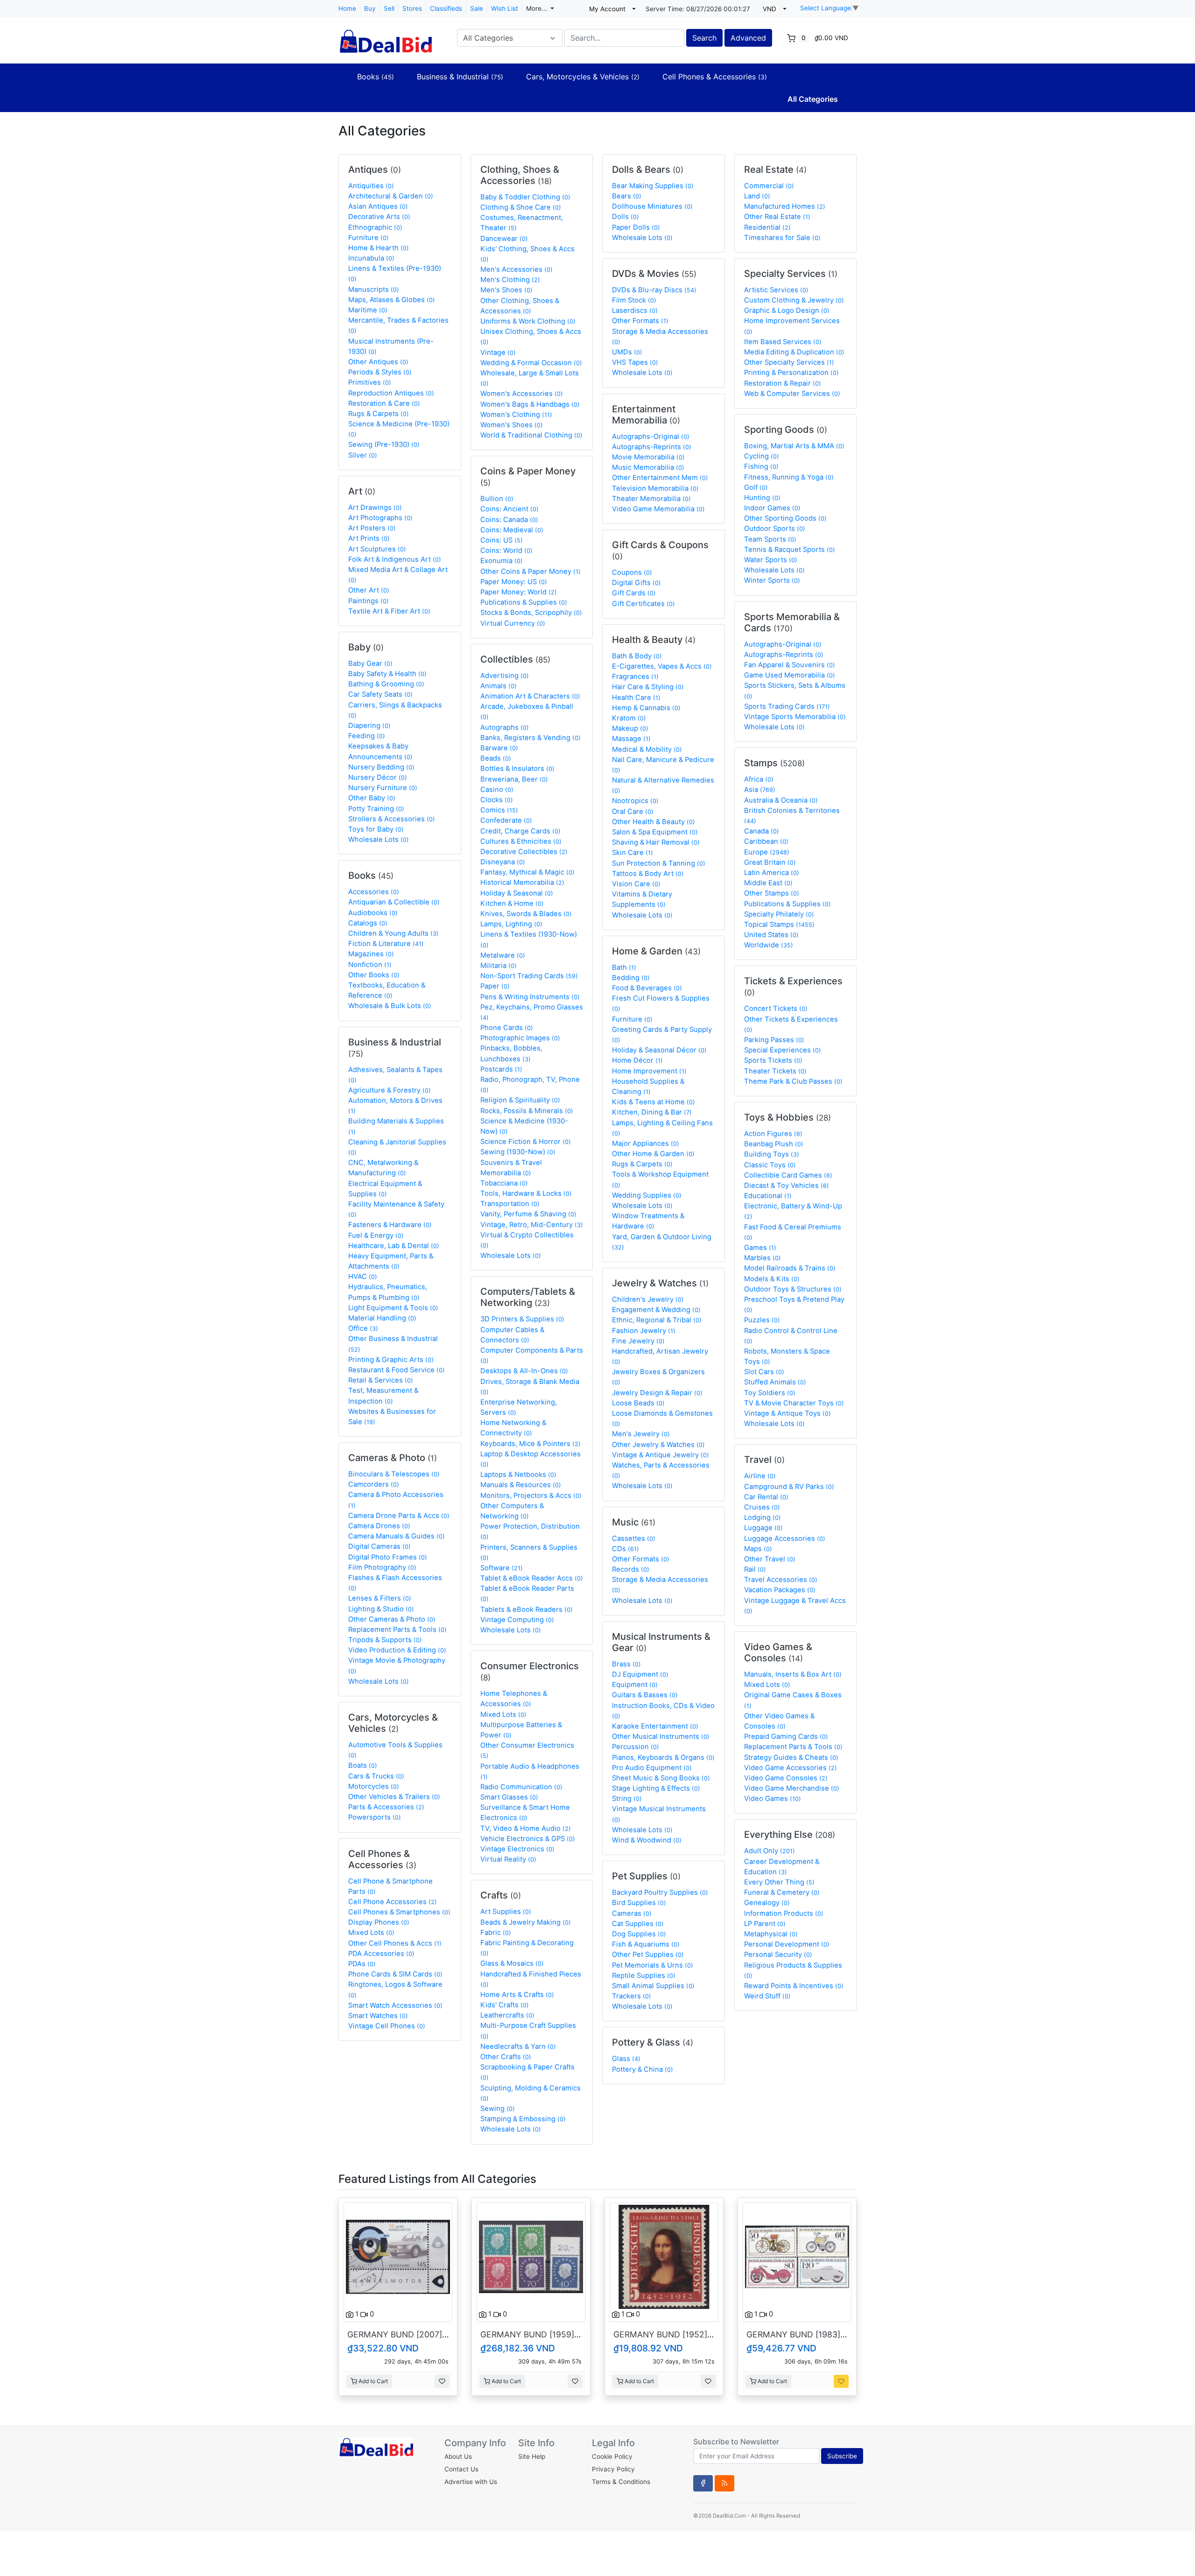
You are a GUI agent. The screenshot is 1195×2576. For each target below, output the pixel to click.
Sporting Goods (786, 430)
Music (634, 1522)
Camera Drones (379, 1526)
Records (631, 1569)
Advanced (748, 38)
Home (347, 8)
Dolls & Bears (648, 169)
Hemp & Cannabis (646, 708)
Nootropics (635, 801)
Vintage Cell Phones (387, 2026)
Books (376, 77)
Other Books (374, 975)
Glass (626, 2059)
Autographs (505, 727)
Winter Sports (772, 580)
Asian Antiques (378, 206)
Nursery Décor (378, 777)
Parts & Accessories (386, 1807)
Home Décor (637, 1060)
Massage (631, 739)
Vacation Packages (780, 1590)
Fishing (761, 466)
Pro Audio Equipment (652, 1768)
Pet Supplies (646, 1876)
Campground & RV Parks (789, 1487)
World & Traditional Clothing (531, 435)
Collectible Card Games (788, 1175)
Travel (764, 1460)
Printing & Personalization (791, 373)
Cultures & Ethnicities (521, 841)
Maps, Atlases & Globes (392, 300)
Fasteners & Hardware (390, 1225)
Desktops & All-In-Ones (524, 1371)
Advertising (505, 676)
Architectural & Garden (391, 196)
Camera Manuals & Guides (397, 1536)
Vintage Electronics (517, 1849)
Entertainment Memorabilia (646, 415)
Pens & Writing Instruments (530, 997)
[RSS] (724, 2483)
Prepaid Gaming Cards (786, 1736)
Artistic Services (776, 290)
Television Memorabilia (655, 488)
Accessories (374, 892)
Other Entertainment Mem (660, 478)
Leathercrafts (507, 2015)
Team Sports (770, 539)
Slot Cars (764, 1372)
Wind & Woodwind (647, 1840)
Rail (755, 1569)
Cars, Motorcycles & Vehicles (583, 77)
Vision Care (636, 884)
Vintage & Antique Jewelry (661, 1455)
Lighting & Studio (381, 1609)
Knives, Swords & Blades (526, 914)
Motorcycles (374, 1786)
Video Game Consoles (786, 1778)
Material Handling (382, 1318)
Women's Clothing (516, 415)
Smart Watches (378, 2016)
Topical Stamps (779, 925)
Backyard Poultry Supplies (660, 1892)
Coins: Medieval (512, 530)
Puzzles (762, 1320)
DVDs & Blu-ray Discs (654, 290)
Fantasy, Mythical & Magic (527, 872)
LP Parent (765, 1924)
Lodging (763, 1517)
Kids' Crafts (505, 2005)
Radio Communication (521, 1787)
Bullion (497, 499)
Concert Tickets (776, 1009)
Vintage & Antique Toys (787, 1413)
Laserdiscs (635, 311)
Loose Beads (638, 1403)
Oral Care (633, 812)
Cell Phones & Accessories (715, 77)
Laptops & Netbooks (518, 1475)
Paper (495, 986)
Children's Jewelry (648, 1299)
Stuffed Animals (775, 1382)
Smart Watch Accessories (395, 2005)
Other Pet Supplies (648, 1955)
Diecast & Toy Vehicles (787, 1186)
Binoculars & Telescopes (394, 1474)
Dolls (626, 217)
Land (757, 196)
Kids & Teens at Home (654, 1102)
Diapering (369, 726)
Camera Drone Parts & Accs (399, 1516)
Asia (760, 790)
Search (704, 38)
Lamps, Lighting (511, 924)
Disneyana (503, 862)
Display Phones (379, 1922)
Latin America (772, 873)
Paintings (369, 601)
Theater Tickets (775, 1071)
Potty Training (376, 809)
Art (362, 491)
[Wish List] (442, 2381)
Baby (366, 647)
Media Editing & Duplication (794, 352)
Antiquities (371, 186)
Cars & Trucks (376, 1776)
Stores (412, 8)
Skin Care (633, 853)
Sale (477, 8)
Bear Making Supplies (653, 186)
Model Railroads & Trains (790, 1268)
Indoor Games (772, 508)
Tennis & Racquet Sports (790, 550)
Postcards (501, 1069)
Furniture (369, 238)
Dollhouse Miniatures (652, 206)
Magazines (371, 954)
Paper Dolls (636, 227)
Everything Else (790, 1835)
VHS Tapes (635, 362)
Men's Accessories (517, 269)
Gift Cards (634, 593)
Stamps (774, 763)
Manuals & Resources (521, 1485)
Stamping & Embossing (523, 2119)
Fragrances (635, 677)
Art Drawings (375, 508)
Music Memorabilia (648, 467)
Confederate (506, 820)
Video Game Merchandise (792, 1788)
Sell (389, 8)
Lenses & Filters (380, 1598)
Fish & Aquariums (646, 1944)
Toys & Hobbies (787, 1117)
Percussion (636, 1747)
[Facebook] (703, 2483)
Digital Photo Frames (388, 1557)
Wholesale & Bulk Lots (390, 1006)
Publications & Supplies (524, 602)
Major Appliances (646, 1143)
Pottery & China (643, 2069)
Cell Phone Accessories (393, 1902)
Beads (496, 758)
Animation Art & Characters (530, 696)
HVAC (363, 1277)
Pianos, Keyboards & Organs (663, 1757)
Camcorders (374, 1484)
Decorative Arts (379, 217)
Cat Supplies (638, 1924)
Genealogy (767, 1903)
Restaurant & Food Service (397, 1370)
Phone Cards (507, 1028)
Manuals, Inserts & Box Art (793, 1674)
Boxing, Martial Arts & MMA (794, 446)
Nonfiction (370, 965)
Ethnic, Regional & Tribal (657, 1320)
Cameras (632, 1913)
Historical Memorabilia (522, 882)
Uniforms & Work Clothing (528, 321)
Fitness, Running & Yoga (789, 477)
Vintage (498, 353)
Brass (626, 1664)
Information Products (784, 1913)
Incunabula (371, 258)
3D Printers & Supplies (522, 1319)
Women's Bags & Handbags (530, 404)
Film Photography (382, 1567)
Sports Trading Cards (787, 706)
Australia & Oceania (781, 800)
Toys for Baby (376, 829)
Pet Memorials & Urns (653, 1965)
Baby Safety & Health (387, 674)
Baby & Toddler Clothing (525, 197)
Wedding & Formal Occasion (531, 363)
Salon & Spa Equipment (655, 832)
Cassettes (634, 1539)
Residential (767, 227)
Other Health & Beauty (654, 822)
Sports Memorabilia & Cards (792, 622)
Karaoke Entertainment (655, 1726)
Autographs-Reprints (652, 447)
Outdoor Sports (775, 529)
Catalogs (368, 923)
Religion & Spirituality (520, 1100)
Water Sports (771, 560)
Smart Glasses (509, 1797)
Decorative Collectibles (524, 852)
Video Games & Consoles (778, 1652)
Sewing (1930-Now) (518, 1152)
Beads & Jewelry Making (526, 1922)
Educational (768, 1196)
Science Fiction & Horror (526, 1142)
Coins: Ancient (510, 509)
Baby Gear (370, 663)
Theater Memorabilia (651, 499)
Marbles (763, 1258)
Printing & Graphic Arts (391, 1360)
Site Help (532, 2456)
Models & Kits (772, 1279)
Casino (497, 790)
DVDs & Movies (654, 274)
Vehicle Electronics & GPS (528, 1839)
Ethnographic (375, 227)
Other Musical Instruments (661, 1736)
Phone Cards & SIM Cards (395, 1974)
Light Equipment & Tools (393, 1308)
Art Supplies (506, 1912)
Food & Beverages (647, 988)
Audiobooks (373, 913)
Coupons (632, 572)
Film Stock (634, 300)
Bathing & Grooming (386, 684)
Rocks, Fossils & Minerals (527, 1111)
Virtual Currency (513, 623)
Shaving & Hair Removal (656, 842)
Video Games (773, 1799)
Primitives (370, 382)
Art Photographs (380, 518)
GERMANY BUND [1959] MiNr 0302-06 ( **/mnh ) (576, 2334)
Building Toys (772, 1154)
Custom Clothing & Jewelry (794, 300)
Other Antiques (378, 362)
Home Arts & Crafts (517, 1995)
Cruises (762, 1507)
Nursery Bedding (381, 767)
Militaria (499, 966)
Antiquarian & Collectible (394, 902)
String (627, 1799)
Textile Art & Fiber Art (389, 611)
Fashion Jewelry (644, 1331)
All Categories (813, 99)
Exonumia (502, 561)
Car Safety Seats (380, 694)
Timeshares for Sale (782, 238)
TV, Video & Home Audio (526, 1828)
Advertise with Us (471, 2482)
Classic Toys (770, 1165)
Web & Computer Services (792, 394)
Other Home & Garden (653, 1154)
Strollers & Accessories (392, 819)
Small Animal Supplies (653, 1986)
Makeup (630, 728)
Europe (767, 852)
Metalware (503, 955)
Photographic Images (520, 1038)
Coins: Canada (509, 520)
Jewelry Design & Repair (657, 1393)
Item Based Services (783, 342)
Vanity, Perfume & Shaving (528, 1214)
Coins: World (506, 550)
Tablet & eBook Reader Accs (532, 1578)
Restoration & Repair (783, 383)
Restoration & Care (384, 403)
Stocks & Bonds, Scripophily (531, 613)
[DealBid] (385, 37)
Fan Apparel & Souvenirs (790, 665)
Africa (759, 779)
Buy (370, 8)
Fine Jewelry (638, 1341)
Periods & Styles (380, 372)
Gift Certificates (643, 604)
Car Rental (766, 1497)
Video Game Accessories (791, 1768)
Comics (499, 810)
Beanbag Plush (774, 1144)
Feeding (367, 736)
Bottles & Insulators (517, 769)
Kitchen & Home (512, 903)
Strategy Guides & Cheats (791, 1757)
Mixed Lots (371, 1933)
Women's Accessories (522, 394)
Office (363, 1328)
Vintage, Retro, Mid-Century (532, 1225)
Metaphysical (771, 1934)
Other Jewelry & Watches (658, 1445)
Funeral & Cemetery (782, 1892)
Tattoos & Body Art (648, 874)
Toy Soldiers (770, 1393)
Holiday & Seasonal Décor (659, 1050)
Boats (363, 1765)
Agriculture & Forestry (390, 1090)
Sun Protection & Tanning (659, 863)
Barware (499, 748)
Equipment (635, 1685)
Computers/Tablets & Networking (528, 1297)
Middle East (768, 883)
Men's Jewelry (641, 1434)
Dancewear (504, 239)
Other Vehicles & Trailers (394, 1797)
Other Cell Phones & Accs (395, 1943)
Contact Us (461, 2469)
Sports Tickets (773, 1060)
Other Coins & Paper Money (531, 572)
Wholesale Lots (379, 840)
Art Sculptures (377, 549)
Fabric (496, 1933)
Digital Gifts (636, 583)
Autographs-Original (651, 437)
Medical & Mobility (647, 749)
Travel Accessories (781, 1580)
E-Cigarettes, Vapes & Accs (662, 666)
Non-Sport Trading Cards (529, 976)
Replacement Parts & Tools (397, 1630)
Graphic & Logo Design (787, 311)
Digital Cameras (380, 1546)
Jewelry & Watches (660, 1283)
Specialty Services (791, 274)
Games (760, 1248)
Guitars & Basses (645, 1695)
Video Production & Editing (397, 1650)
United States (771, 935)
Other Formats (640, 321)
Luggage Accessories (785, 1539)
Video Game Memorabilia (658, 509)
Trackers (632, 1996)
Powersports (375, 1817)
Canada (762, 831)
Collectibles (515, 659)
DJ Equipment (640, 1674)
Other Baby (372, 798)
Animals (499, 686)
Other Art (369, 590)
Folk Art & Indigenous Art (395, 559)
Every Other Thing (779, 1882)
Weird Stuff (767, 1996)
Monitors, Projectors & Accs (531, 1496)
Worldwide (769, 945)
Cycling (762, 456)
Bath (624, 967)
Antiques (375, 169)
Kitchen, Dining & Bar (652, 1112)
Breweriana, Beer (514, 779)
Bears (627, 196)
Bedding (631, 978)
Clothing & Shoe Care (521, 207)
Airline (760, 1476)
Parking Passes (774, 1040)
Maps (758, 1549)
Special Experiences (783, 1050)
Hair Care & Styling (648, 687)
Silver (363, 455)
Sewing (498, 2109)
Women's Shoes (512, 425)
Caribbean (766, 841)
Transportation (510, 1204)
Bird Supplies (639, 1903)
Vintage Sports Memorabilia (795, 717)
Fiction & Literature (386, 944)
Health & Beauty (654, 640)
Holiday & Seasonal (517, 893)
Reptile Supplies (644, 1976)
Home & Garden (656, 951)
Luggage (763, 1528)
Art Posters (372, 528)
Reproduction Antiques (391, 393)
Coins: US (502, 540)
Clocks (497, 800)
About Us (458, 2456)
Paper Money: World (519, 592)
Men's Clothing (510, 280)
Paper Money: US (514, 582)
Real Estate (775, 169)
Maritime (368, 310)
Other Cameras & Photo (392, 1619)
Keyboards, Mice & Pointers (531, 1444)
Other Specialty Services (789, 362)
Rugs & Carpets (379, 414)
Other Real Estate (777, 217)
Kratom (629, 718)
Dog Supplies (639, 1934)
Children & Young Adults (394, 933)
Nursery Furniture (383, 788)
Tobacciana (504, 1183)
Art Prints (369, 538)
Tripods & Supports (385, 1640)
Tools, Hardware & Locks (526, 1193)
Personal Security (778, 1955)
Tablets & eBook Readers (527, 1609)
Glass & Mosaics (512, 1963)
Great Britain (770, 862)
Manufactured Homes (785, 206)
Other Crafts (506, 2057)
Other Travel (770, 1559)
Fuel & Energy (376, 1235)
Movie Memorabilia (648, 457)
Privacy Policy (613, 2469)
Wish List (505, 8)
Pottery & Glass (653, 2042)
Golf (756, 487)
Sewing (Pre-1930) (384, 445)
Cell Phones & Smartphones (399, 1912)
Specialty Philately (779, 914)
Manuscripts (374, 289)
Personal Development (787, 1944)
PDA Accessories (381, 1954)
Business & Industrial (460, 77)
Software (502, 1568)
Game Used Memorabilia (790, 675)
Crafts (501, 1895)
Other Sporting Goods (785, 518)
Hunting (762, 498)
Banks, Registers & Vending (531, 738)
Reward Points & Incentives (794, 1986)
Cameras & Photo (393, 1458)
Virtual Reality (508, 1859)
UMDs (627, 352)
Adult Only (770, 1851)
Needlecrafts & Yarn (518, 2047)
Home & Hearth (379, 248)
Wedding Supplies (647, 1195)
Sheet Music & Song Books (661, 1778)
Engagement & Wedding (656, 1310)
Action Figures (773, 1134)
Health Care (636, 698)
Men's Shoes (506, 290)
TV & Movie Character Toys (794, 1403)
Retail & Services (381, 1380)
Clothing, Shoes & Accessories (520, 175)
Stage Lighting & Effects (656, 1788)
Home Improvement (649, 1071)
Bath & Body (637, 656)
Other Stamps (772, 893)
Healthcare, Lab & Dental (394, 1246)
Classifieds (446, 8)
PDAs (362, 1964)
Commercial (769, 186)
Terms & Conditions (621, 2482)
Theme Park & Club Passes (793, 1081)
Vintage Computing (517, 1620)
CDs (626, 1549)
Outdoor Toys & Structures (793, 1289)
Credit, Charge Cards (520, 831)
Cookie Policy (612, 2456)
